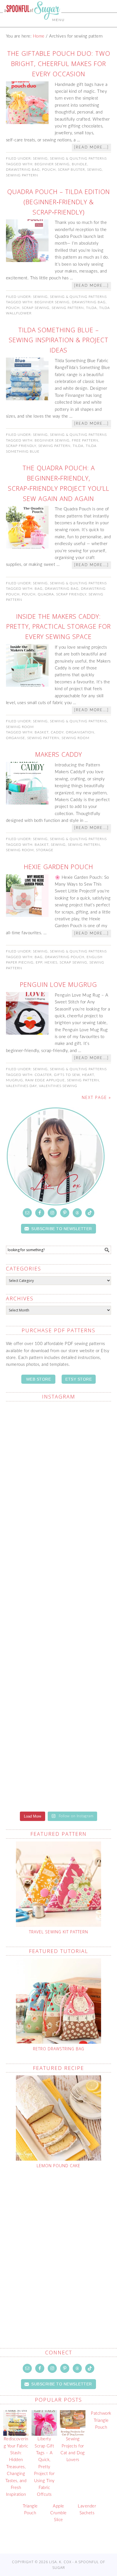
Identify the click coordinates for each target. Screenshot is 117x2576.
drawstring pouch (65, 957)
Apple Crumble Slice (58, 2513)
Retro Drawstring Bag (59, 2049)
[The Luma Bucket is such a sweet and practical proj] (59, 1509)
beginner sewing (52, 164)
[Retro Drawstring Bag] (59, 2001)
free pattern (85, 440)
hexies (51, 962)
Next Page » (96, 1097)
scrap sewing (36, 308)
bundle (80, 164)
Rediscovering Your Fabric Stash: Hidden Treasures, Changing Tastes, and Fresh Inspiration (16, 2467)
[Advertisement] (58, 2245)
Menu (58, 20)
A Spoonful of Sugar (32, 23)
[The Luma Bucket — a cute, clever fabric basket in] (59, 1705)
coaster (43, 1075)
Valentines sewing (58, 1086)
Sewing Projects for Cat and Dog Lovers (73, 2449)
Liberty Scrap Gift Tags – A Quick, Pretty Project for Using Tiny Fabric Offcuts (44, 2467)
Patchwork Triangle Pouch (101, 2420)
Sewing (40, 158)
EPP (39, 962)
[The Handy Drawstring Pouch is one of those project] (59, 1441)
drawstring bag (23, 170)
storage (45, 850)
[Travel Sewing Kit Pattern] (59, 1884)
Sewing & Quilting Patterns (78, 158)
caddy (57, 732)
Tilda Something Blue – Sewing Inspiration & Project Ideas (59, 340)
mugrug (14, 1080)
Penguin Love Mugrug (58, 984)
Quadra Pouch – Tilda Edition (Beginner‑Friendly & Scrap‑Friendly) (58, 202)
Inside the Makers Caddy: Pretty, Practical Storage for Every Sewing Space (58, 626)
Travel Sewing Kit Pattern (58, 1932)
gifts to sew (67, 1075)
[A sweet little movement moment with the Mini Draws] (59, 1771)
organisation (80, 732)
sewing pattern (22, 175)
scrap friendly (21, 446)
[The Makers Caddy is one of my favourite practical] (59, 1640)
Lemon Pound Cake (58, 2166)
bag (39, 589)
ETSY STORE (79, 1379)
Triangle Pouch (30, 2510)
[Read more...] (91, 148)
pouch (49, 170)
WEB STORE (39, 1379)
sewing (95, 170)
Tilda (91, 308)
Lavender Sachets (87, 2510)
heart (88, 1075)
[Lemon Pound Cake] (59, 2118)
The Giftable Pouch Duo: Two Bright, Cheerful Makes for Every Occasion (59, 63)
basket (42, 732)
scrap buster (71, 170)
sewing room (76, 738)
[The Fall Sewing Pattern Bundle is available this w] (59, 1575)
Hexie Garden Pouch (58, 867)
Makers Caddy (59, 754)
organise (15, 738)
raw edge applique (45, 1080)
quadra (46, 594)
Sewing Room (20, 727)
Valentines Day (21, 1086)
